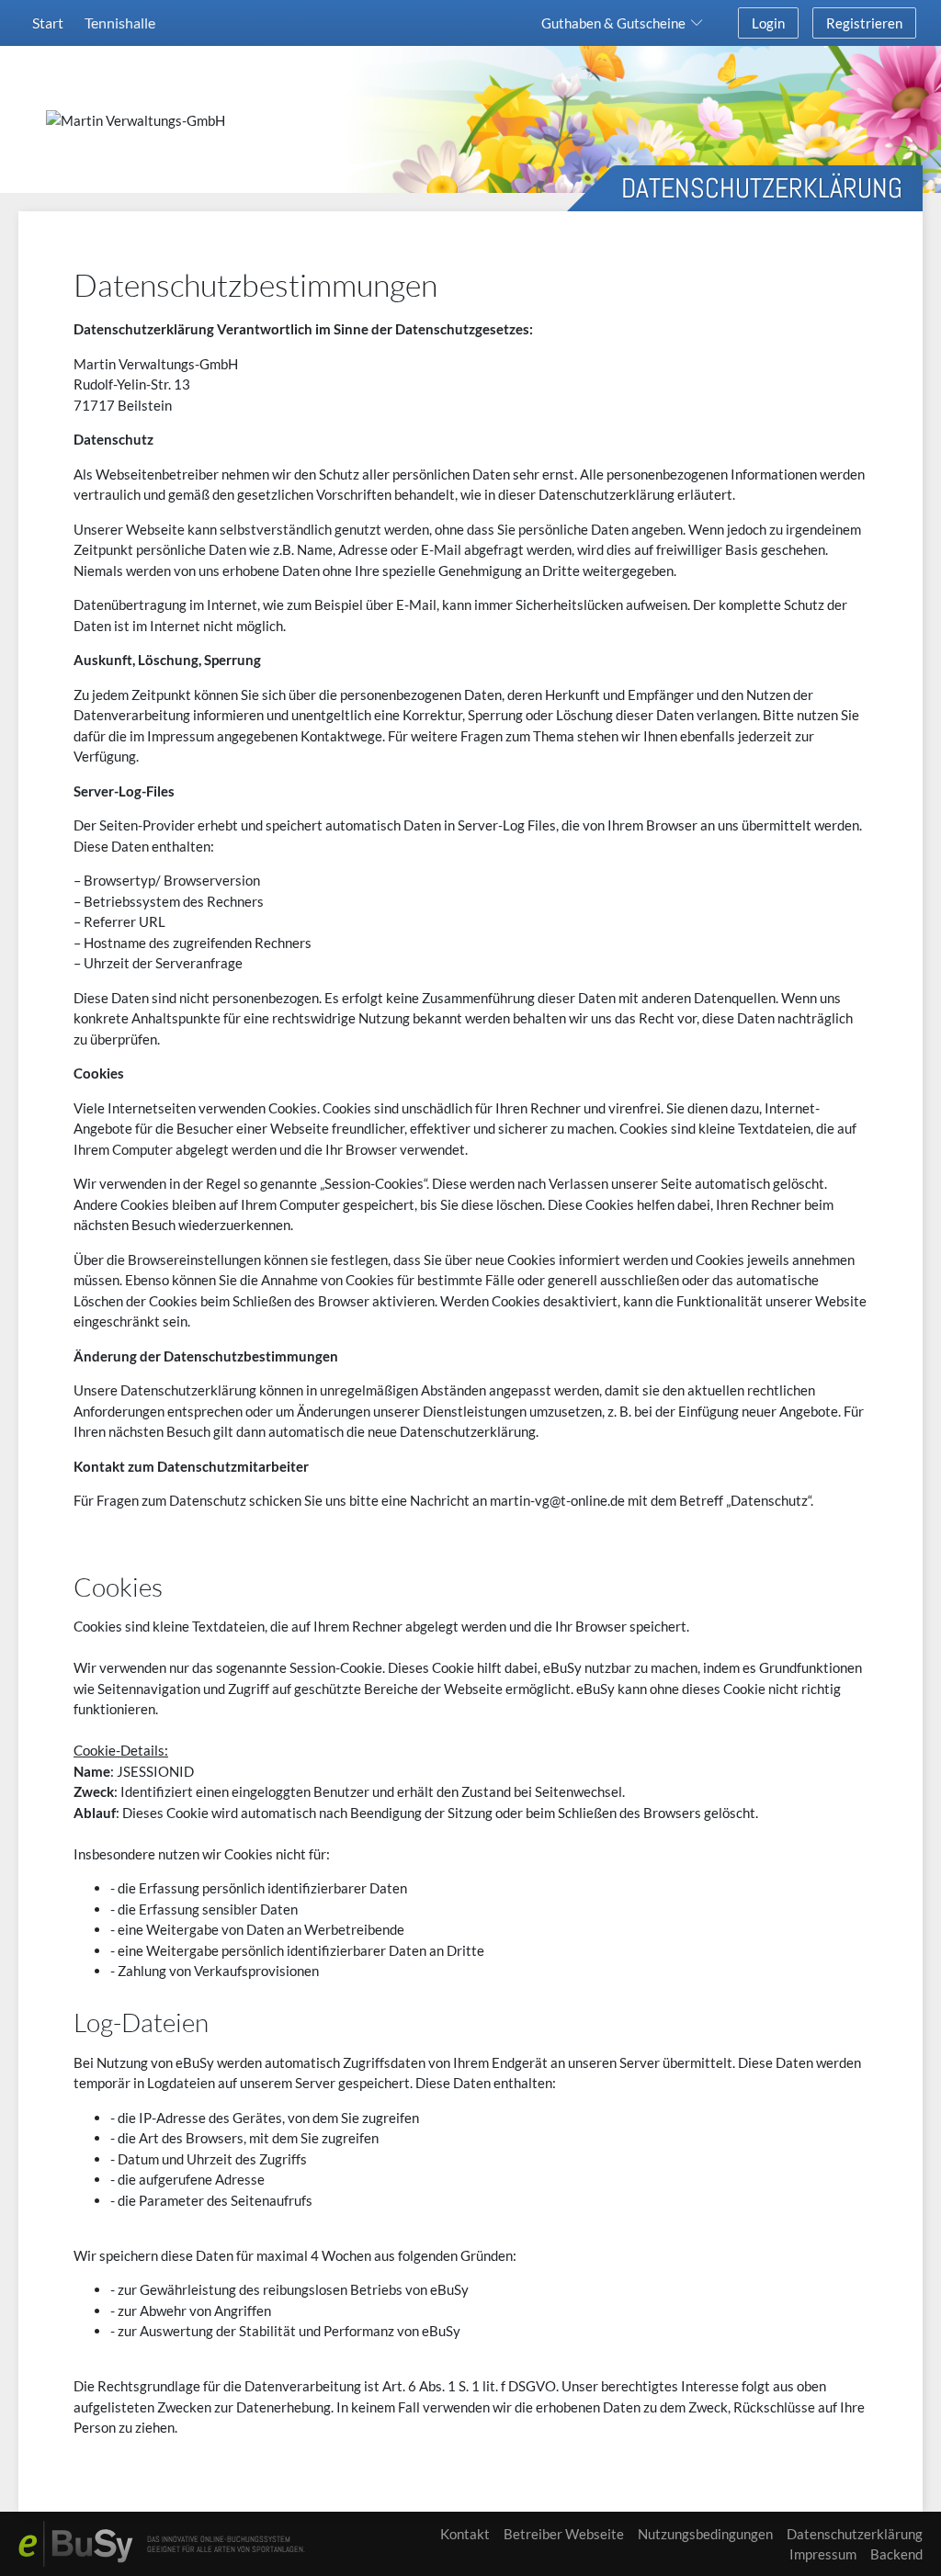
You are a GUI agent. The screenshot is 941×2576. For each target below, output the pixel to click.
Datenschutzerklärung (855, 2534)
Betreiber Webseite (564, 2534)
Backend (896, 2554)
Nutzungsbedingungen (705, 2534)
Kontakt (465, 2534)
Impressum (823, 2554)
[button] (625, 23)
